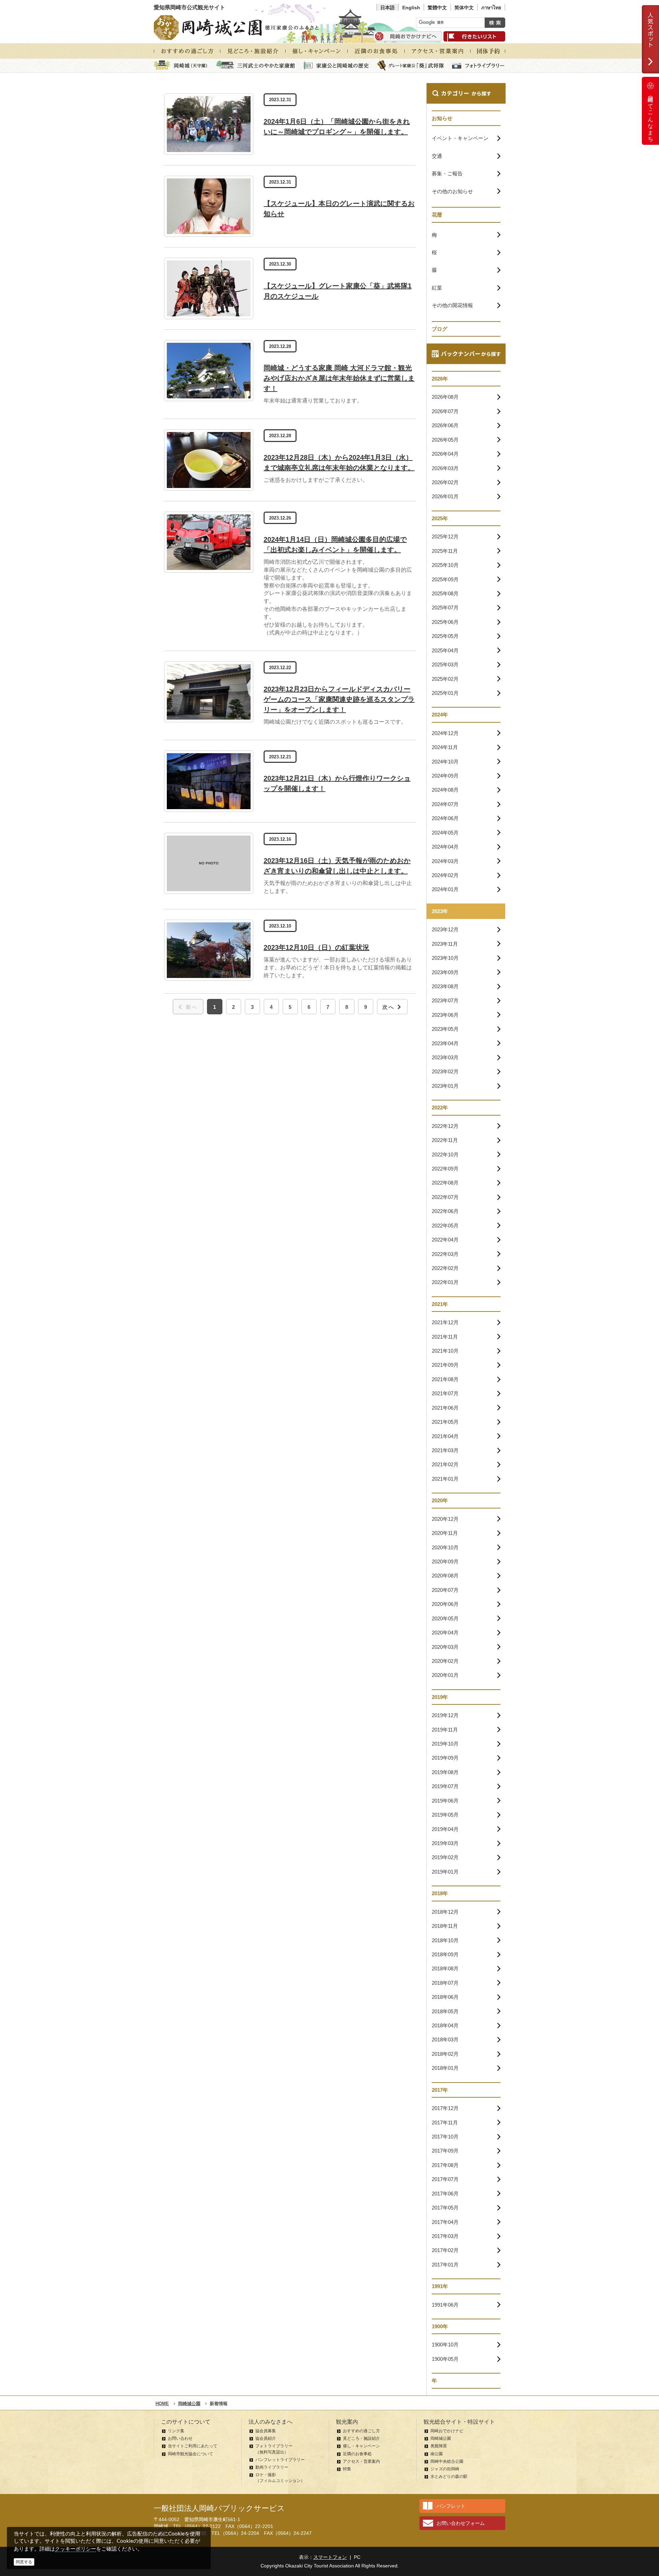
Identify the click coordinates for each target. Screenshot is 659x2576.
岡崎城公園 (441, 2438)
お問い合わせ (180, 2438)
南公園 (437, 2454)
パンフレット (451, 2506)
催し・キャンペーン (361, 2446)
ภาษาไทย (491, 8)
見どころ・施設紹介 (361, 2438)
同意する (24, 2562)
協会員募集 (266, 2431)
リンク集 (176, 2431)
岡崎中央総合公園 (447, 2461)
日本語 (388, 8)
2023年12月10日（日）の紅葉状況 (316, 947)
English (411, 8)
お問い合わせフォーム (461, 2523)
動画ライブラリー (272, 2467)
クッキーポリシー (76, 2549)
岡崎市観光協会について (190, 2454)
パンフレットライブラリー (280, 2460)
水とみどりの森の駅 (449, 2476)
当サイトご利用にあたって (193, 2446)
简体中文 (464, 8)
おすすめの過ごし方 (361, 2431)
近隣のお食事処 (357, 2454)
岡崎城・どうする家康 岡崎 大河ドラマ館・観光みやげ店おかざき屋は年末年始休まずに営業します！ (339, 378)
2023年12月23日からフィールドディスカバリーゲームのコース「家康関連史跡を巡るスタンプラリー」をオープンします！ (339, 699)
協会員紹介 (266, 2438)
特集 (347, 2469)
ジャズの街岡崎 (445, 2469)
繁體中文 (437, 8)
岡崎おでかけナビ (447, 2431)
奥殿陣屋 (439, 2446)
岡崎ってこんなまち (651, 116)
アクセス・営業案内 (361, 2461)
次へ (389, 1007)
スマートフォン (330, 2557)
